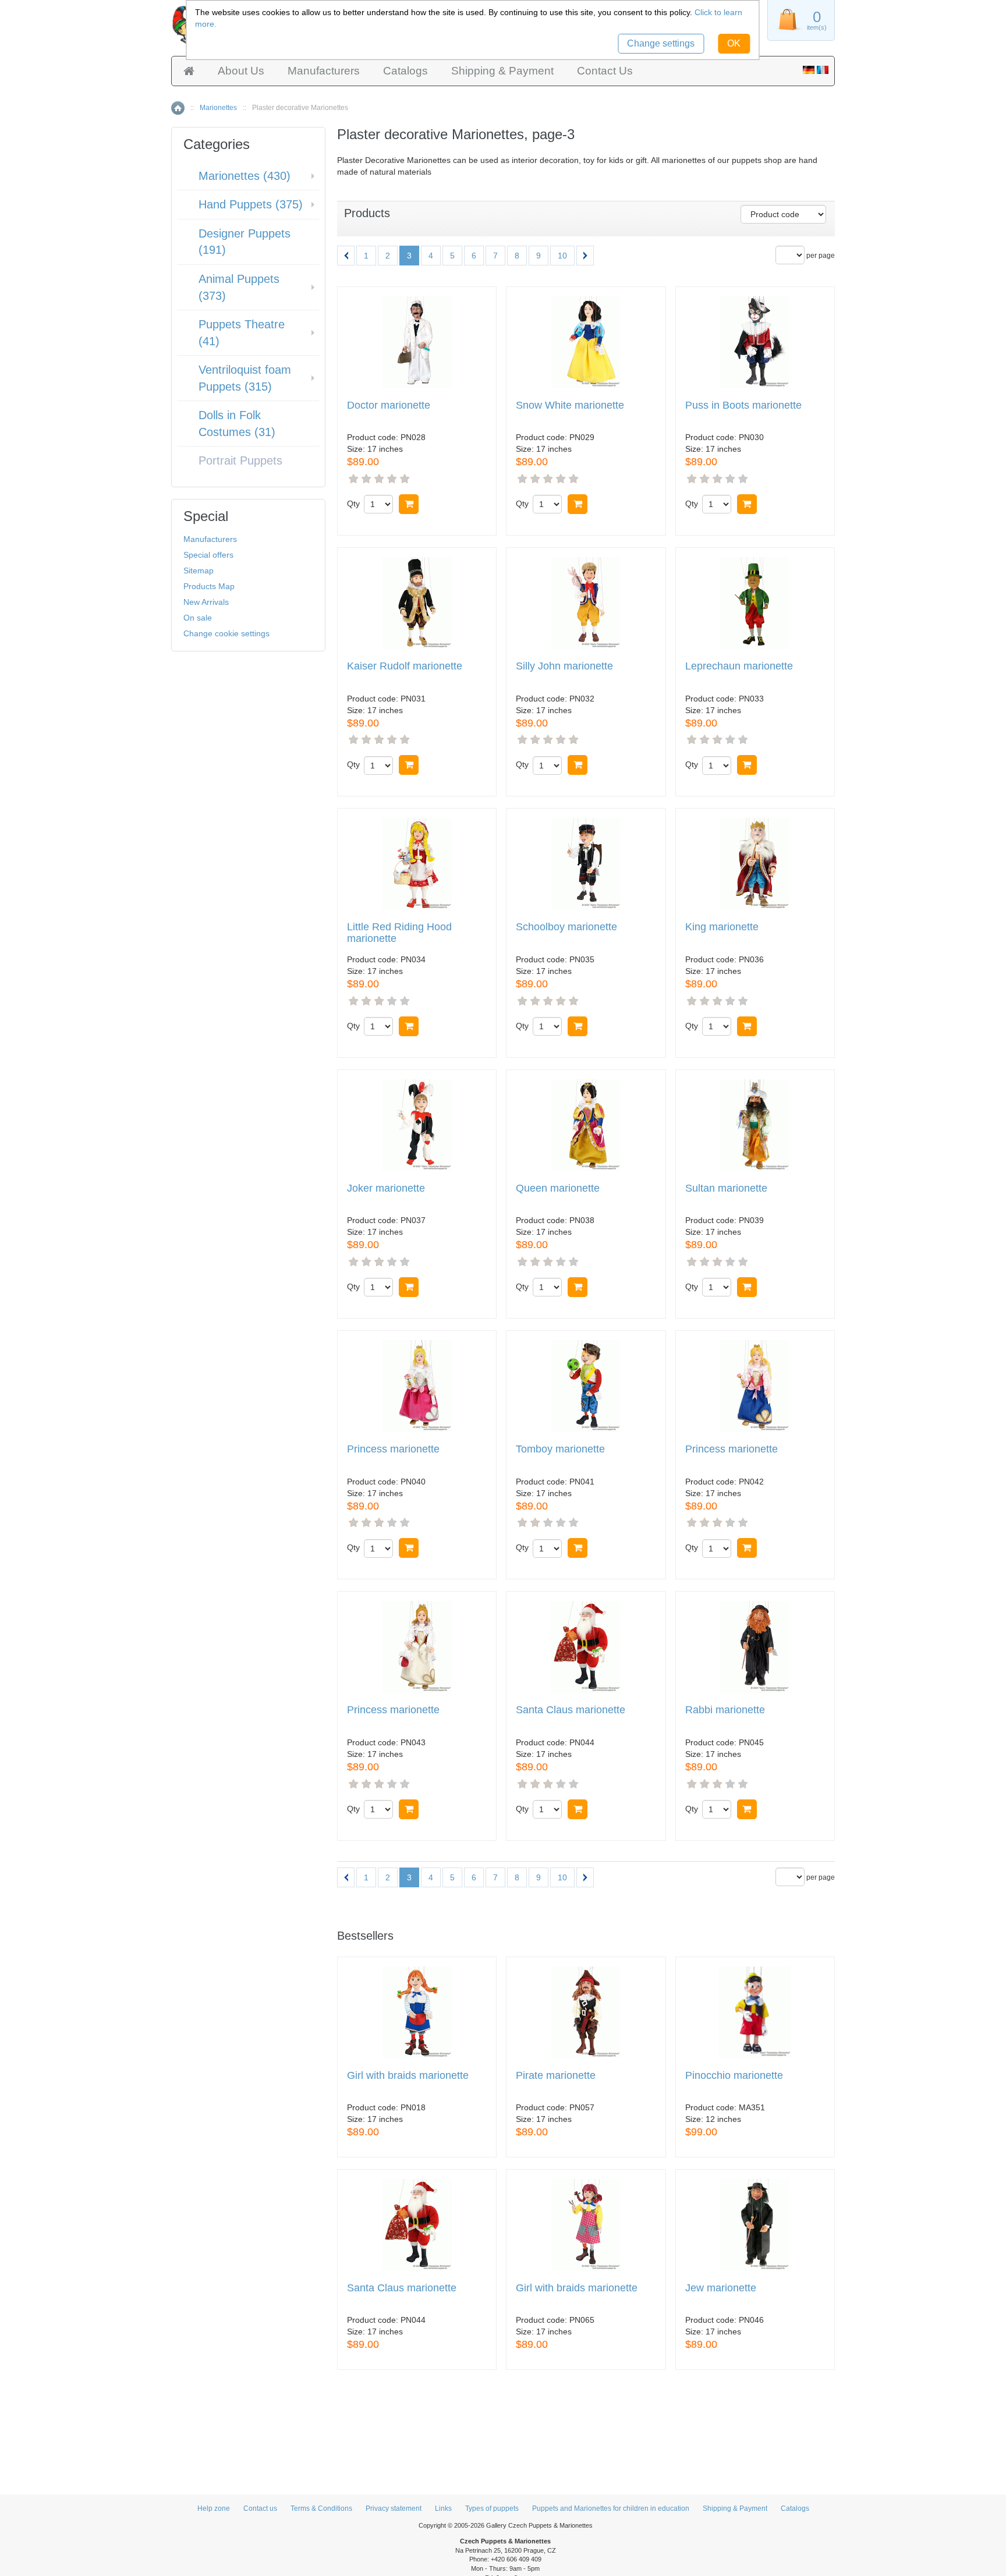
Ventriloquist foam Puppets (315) (245, 378)
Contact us (260, 2508)
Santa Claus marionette (571, 1710)
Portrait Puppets (240, 460)
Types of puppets (492, 2508)
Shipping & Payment (502, 71)
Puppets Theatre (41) (242, 333)
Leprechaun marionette (739, 666)
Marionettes (218, 108)
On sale (198, 618)
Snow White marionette (570, 405)
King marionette (722, 927)
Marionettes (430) (245, 176)
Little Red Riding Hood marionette (399, 933)
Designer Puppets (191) (245, 242)
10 (562, 256)
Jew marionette (721, 2288)
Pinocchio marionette (734, 2076)
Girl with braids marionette (408, 2076)
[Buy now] (409, 504)
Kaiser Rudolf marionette (405, 666)
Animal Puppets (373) (239, 287)
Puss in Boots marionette (743, 405)
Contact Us (605, 71)
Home (178, 108)
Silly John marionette (564, 666)
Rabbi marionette (725, 1710)
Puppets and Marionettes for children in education (611, 2508)
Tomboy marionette (560, 1449)
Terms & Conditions (321, 2508)
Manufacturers (324, 71)
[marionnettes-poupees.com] (823, 71)
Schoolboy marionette (566, 927)
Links (443, 2508)
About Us (241, 71)
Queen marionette (558, 1188)
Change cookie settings (226, 633)
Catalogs (405, 71)
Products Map (209, 586)
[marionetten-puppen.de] (809, 71)
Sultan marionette (726, 1188)
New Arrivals (206, 602)
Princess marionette (393, 1449)
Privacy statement (394, 2508)
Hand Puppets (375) (251, 204)
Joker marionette (386, 1188)
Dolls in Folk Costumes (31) (237, 424)
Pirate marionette (556, 2076)
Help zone (214, 2508)
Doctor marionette (389, 405)
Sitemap (199, 571)
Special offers (208, 555)
